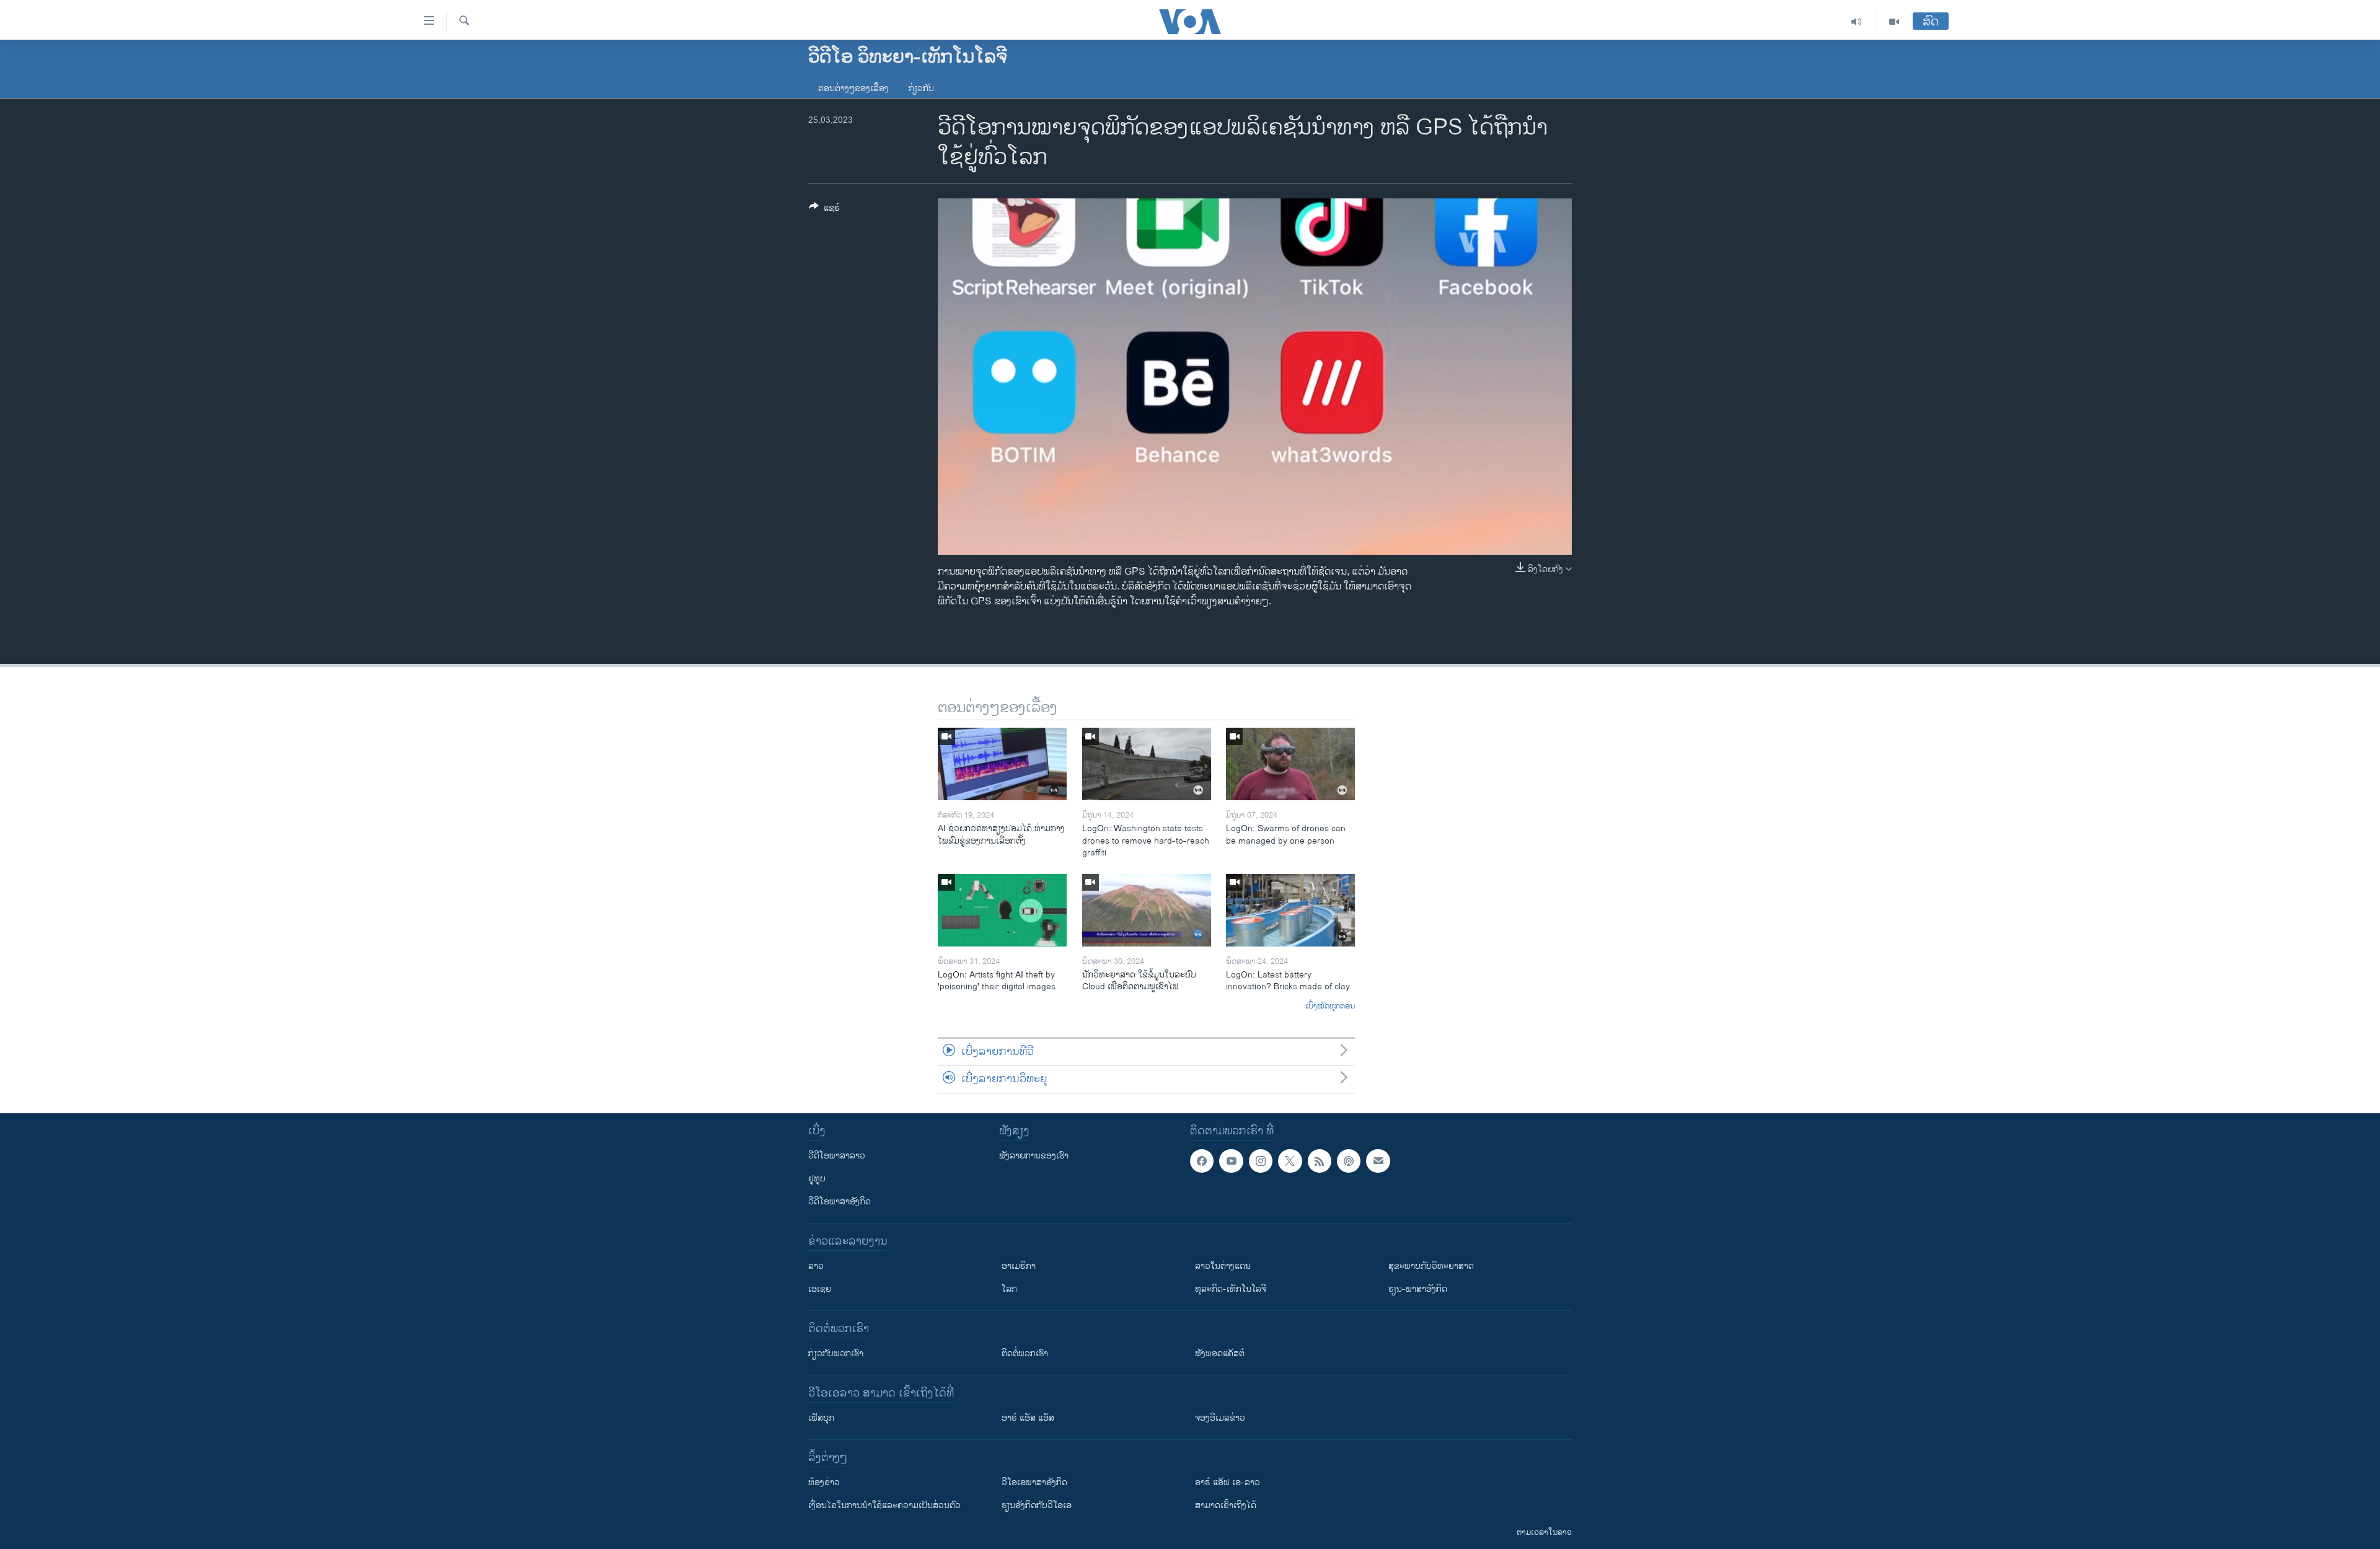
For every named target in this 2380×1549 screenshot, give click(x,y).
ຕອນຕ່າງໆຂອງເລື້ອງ (853, 88)
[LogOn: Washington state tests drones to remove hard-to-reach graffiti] (1147, 764)
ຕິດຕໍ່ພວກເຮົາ (1025, 1353)
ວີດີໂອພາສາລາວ (837, 1156)
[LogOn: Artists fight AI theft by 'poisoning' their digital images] (1002, 910)
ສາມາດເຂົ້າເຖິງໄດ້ (1226, 1505)
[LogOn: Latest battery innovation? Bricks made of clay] (1290, 910)
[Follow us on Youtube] (1231, 1161)
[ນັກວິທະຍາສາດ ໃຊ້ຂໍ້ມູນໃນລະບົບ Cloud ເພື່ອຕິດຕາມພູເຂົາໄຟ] (1147, 910)
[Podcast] (1349, 1161)
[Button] (824, 210)
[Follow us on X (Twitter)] (1290, 1161)
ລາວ (816, 1266)
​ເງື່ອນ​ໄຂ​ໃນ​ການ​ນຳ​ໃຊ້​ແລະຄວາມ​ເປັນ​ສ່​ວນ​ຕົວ (884, 1505)
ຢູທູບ (817, 1179)
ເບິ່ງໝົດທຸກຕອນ (1330, 1007)
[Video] (1894, 22)
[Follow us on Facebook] (1202, 1161)
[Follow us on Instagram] (1261, 1161)
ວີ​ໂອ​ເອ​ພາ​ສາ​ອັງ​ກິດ (1034, 1482)
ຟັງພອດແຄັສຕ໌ (1220, 1353)
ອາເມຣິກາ (1019, 1266)
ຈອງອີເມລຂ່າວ (1220, 1418)
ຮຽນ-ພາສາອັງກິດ (1418, 1289)
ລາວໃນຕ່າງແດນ (1223, 1266)
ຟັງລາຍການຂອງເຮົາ (1034, 1156)
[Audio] (1857, 22)
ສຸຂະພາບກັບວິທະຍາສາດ (1431, 1266)
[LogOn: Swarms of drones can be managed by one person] (1290, 764)
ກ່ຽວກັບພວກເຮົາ (836, 1353)
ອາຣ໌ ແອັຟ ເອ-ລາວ (1227, 1482)
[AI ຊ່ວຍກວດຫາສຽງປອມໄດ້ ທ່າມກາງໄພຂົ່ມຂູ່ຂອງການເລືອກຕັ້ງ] (1002, 764)
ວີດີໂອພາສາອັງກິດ (840, 1202)
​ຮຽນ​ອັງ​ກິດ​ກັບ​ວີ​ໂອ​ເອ (1037, 1505)
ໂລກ (1009, 1289)
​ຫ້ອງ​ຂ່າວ (824, 1482)
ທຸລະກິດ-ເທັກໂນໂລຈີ (1231, 1289)
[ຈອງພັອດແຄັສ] (1378, 1161)
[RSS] (1320, 1161)
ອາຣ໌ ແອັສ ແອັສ (1028, 1418)
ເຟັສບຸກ (821, 1418)
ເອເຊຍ (820, 1289)
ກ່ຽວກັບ (921, 88)
